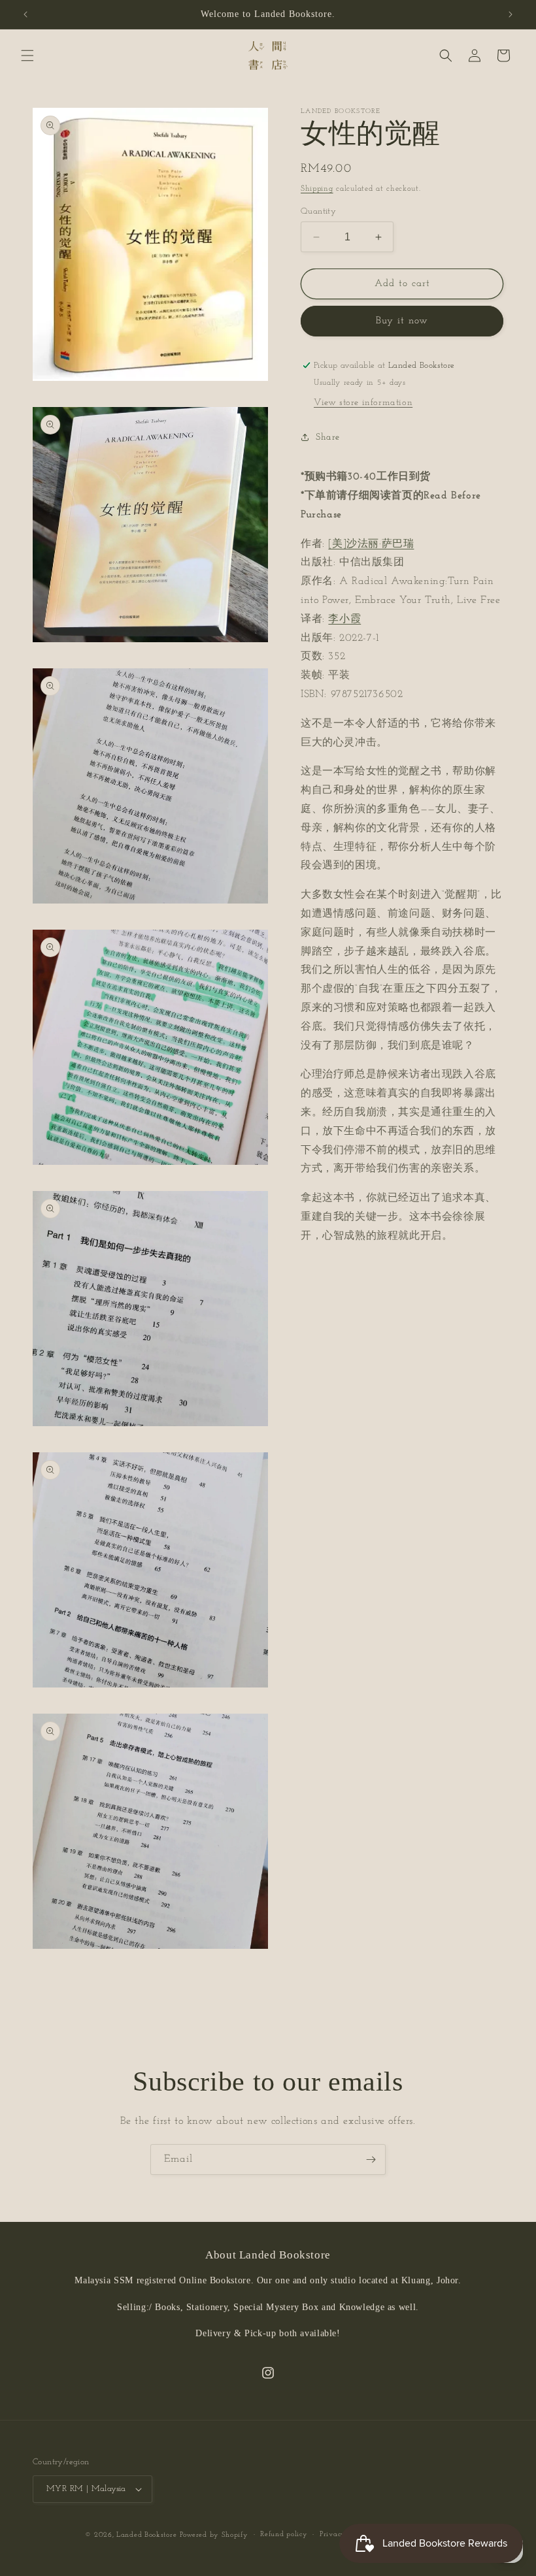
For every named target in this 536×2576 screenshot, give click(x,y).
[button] (27, 56)
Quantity (318, 211)
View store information (363, 403)
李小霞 (344, 619)
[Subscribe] (371, 2160)
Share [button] (328, 437)
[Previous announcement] (25, 14)
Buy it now (402, 321)
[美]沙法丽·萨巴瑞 (371, 544)
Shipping (317, 189)
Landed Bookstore (146, 2535)
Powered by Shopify (214, 2535)
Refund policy (284, 2535)
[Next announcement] (511, 14)
